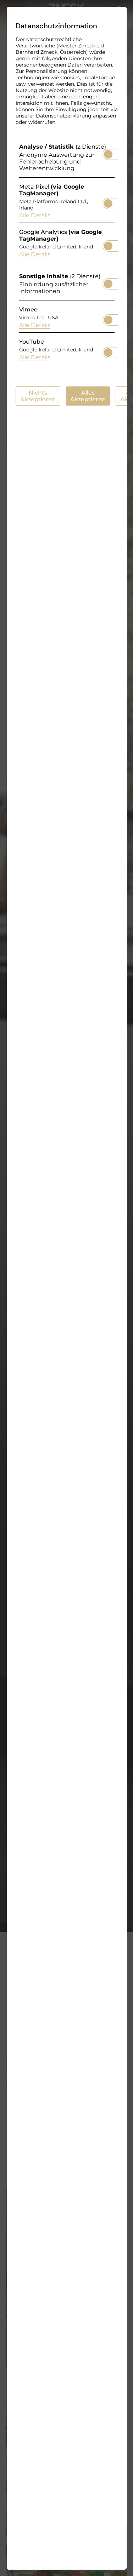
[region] (66, 256)
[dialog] (66, 1288)
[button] (108, 154)
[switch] (108, 152)
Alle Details (34, 215)
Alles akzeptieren (88, 396)
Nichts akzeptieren (38, 396)
